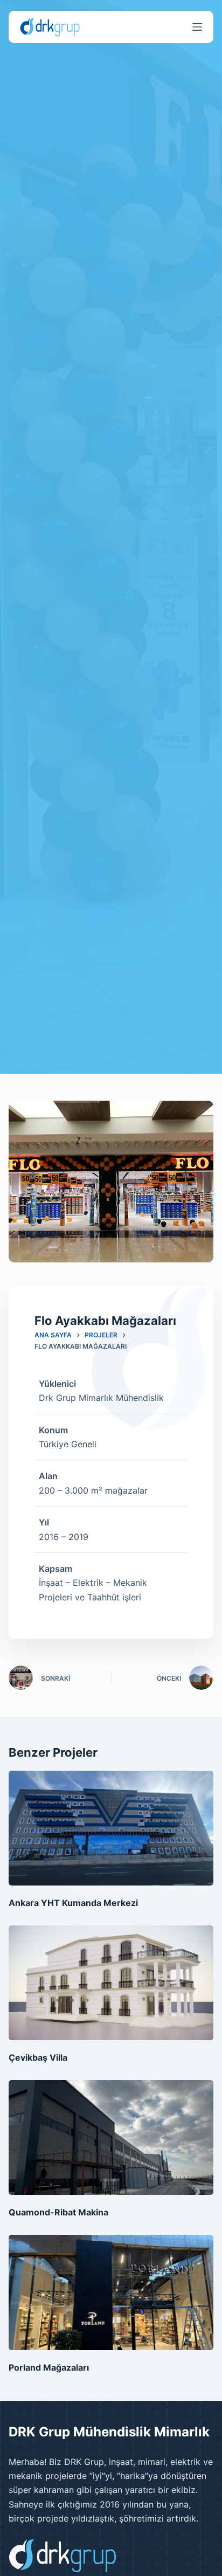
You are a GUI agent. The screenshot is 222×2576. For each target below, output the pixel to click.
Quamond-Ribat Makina (58, 2212)
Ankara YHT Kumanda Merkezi (73, 1903)
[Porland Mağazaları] (111, 2292)
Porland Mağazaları (49, 2367)
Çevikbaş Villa (38, 2057)
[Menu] (197, 27)
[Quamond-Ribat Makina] (111, 2138)
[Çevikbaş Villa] (111, 1983)
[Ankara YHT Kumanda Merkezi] (111, 1828)
